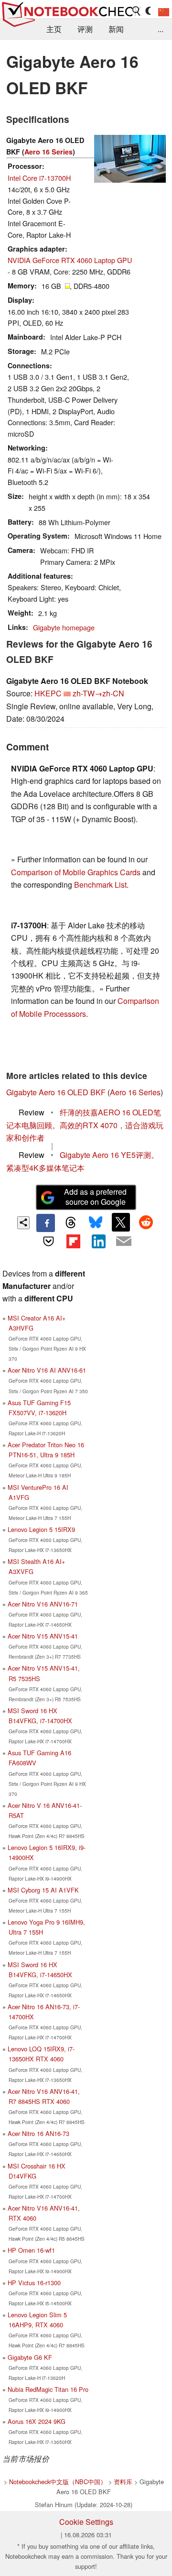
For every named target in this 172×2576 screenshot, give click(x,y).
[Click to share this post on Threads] (71, 1223)
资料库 (123, 2482)
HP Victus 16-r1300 (34, 2283)
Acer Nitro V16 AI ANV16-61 (47, 1370)
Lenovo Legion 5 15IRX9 (41, 1529)
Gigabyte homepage (64, 627)
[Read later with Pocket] (48, 1241)
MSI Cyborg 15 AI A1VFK (43, 1890)
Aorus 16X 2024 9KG (37, 2421)
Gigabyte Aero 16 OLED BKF (56, 1092)
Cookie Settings (86, 2522)
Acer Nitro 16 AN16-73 (38, 2133)
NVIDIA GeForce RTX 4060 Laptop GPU (70, 260)
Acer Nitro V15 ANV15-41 (43, 1636)
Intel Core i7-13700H (39, 178)
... (161, 29)
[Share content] (24, 1223)
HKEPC (48, 693)
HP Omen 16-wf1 (31, 2250)
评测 (85, 29)
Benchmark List (100, 885)
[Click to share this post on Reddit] (146, 1222)
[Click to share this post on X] (121, 1222)
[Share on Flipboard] (74, 1241)
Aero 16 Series (48, 152)
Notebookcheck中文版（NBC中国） (58, 2482)
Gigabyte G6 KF (30, 2357)
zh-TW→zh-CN (98, 693)
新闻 (116, 29)
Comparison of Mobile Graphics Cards (76, 872)
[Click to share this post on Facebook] (45, 1223)
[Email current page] (123, 1242)
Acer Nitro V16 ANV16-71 (43, 1604)
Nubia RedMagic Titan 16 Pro (48, 2389)
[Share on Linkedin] (98, 1241)
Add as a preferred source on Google (95, 1197)
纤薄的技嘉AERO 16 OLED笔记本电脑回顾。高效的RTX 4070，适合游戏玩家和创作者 (85, 1125)
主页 (54, 29)
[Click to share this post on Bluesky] (96, 1223)
